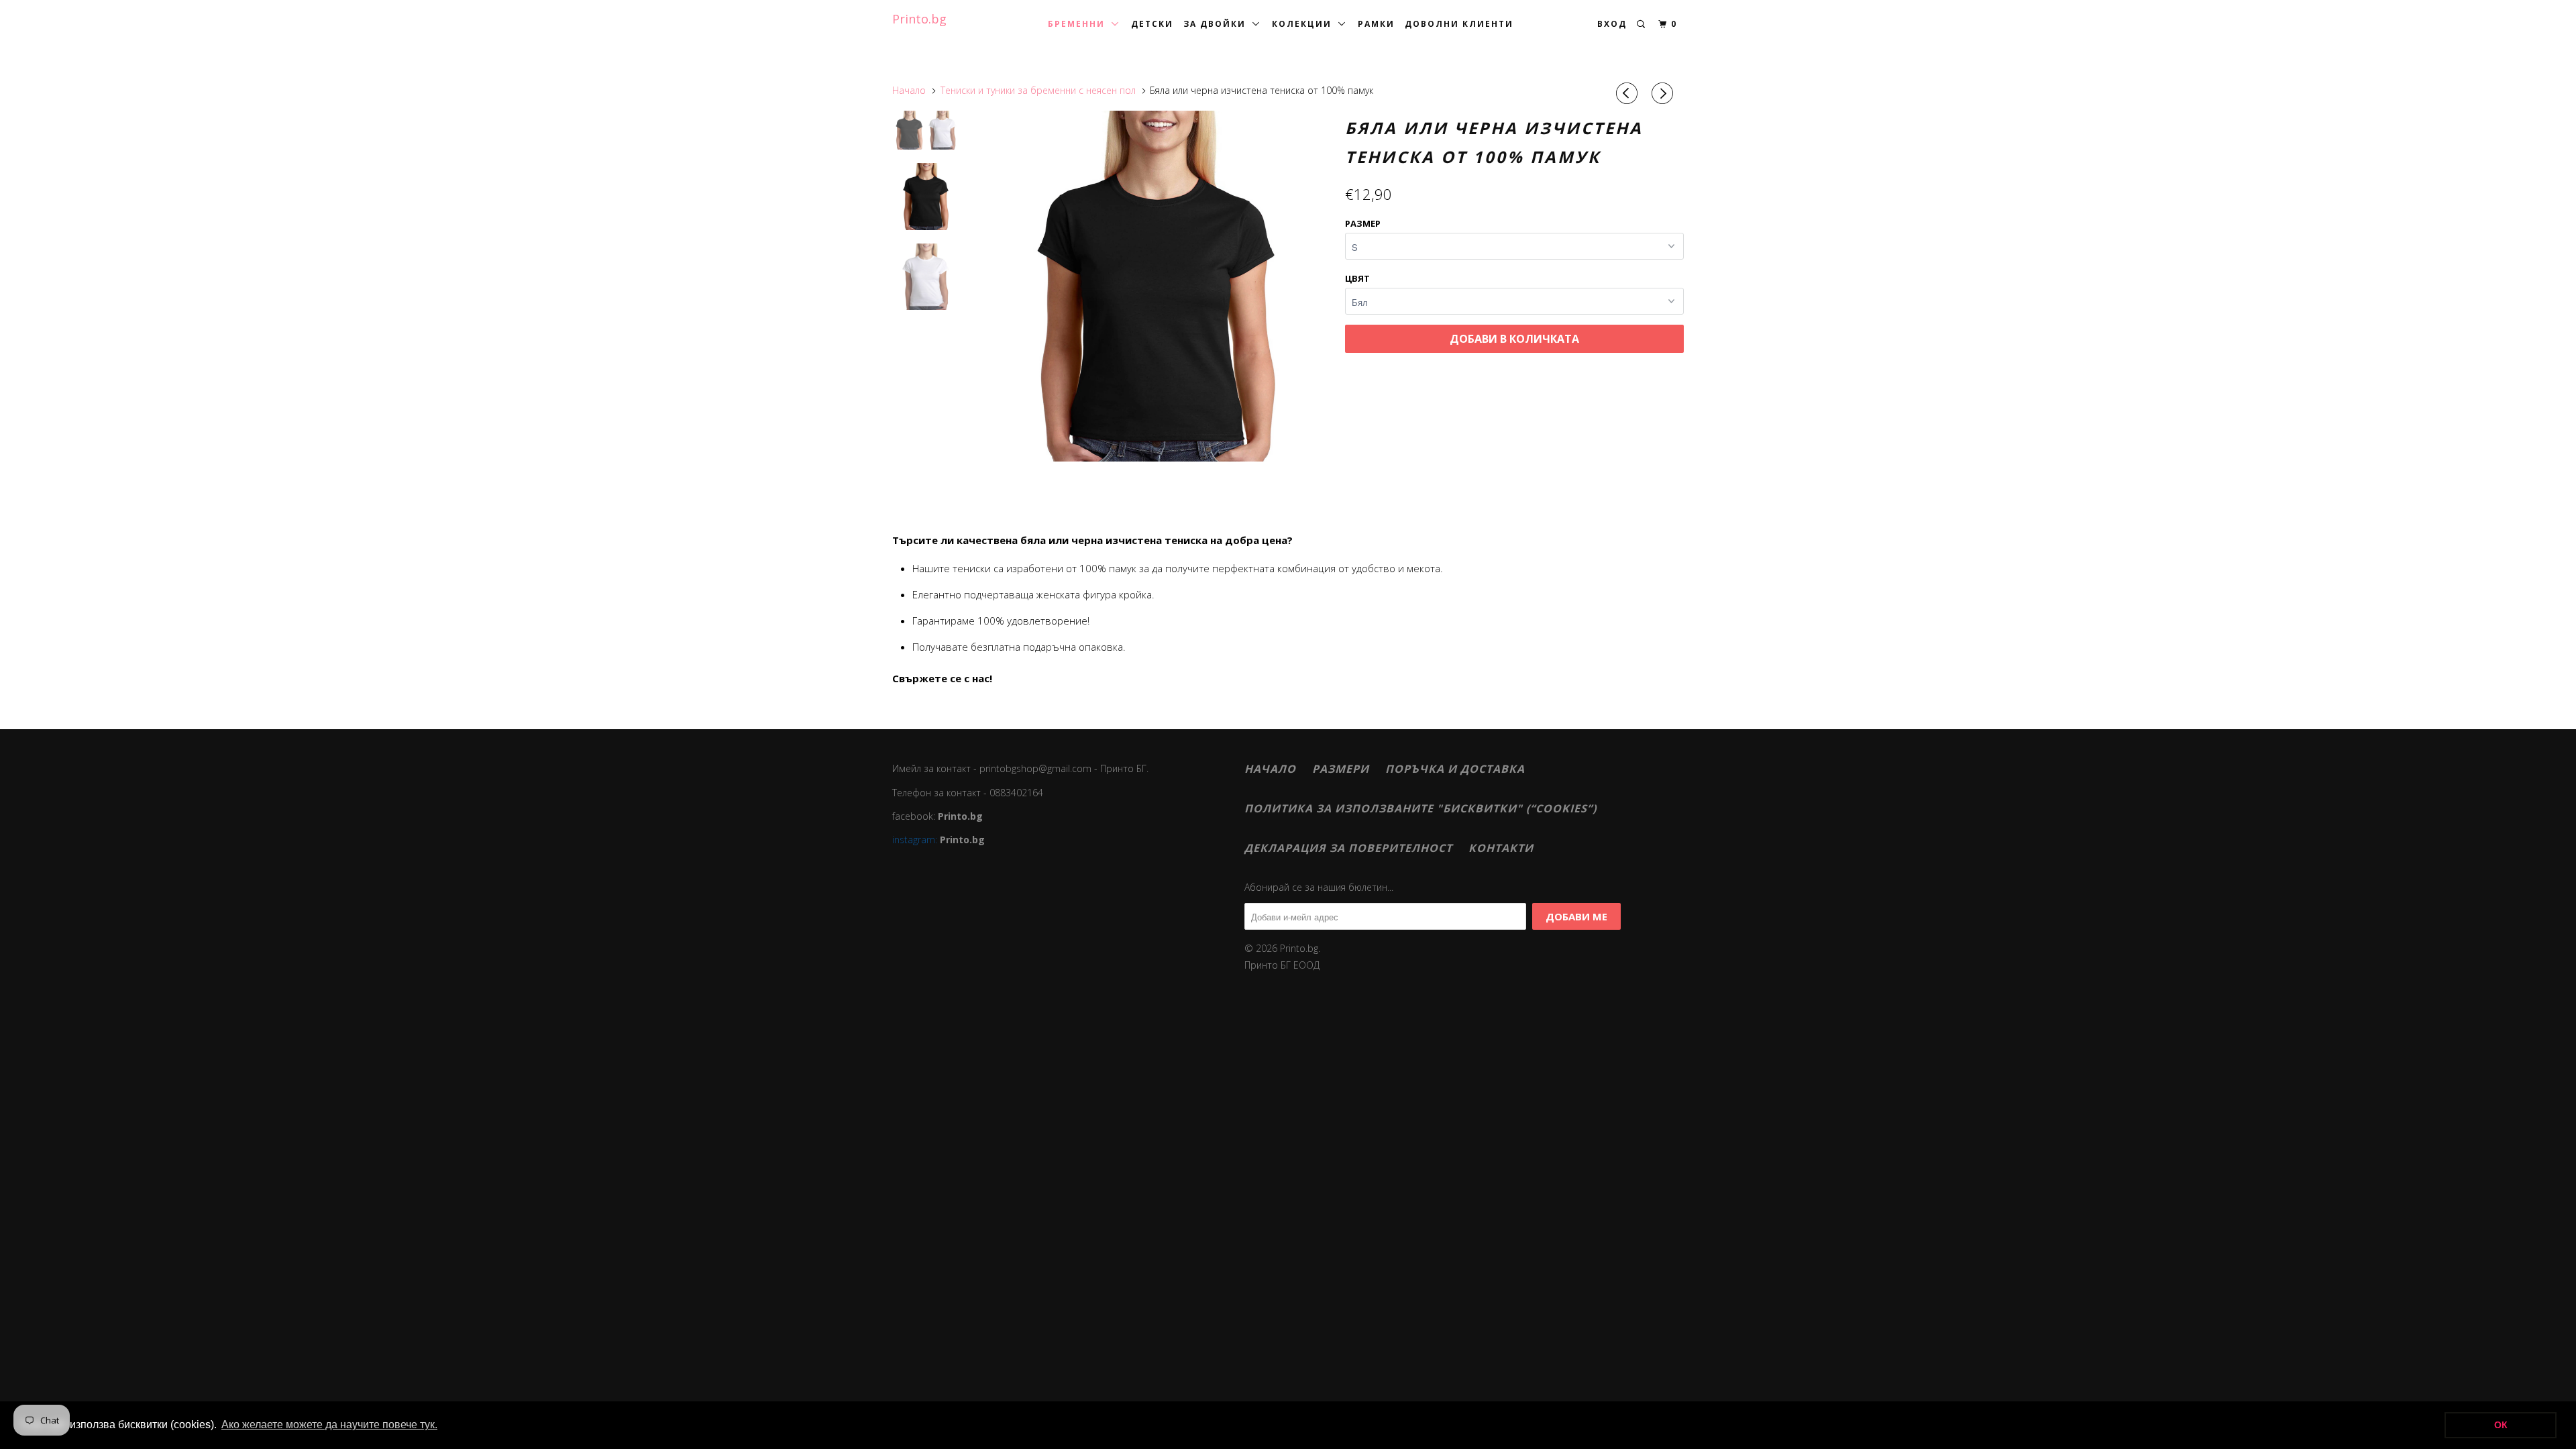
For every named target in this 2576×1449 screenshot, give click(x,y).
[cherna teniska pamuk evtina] (1156, 286)
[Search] (1642, 24)
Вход (1612, 24)
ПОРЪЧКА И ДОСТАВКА (1455, 769)
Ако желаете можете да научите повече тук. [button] (329, 1425)
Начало (1270, 769)
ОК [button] (2501, 1425)
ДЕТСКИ (1152, 24)
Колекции (1305, 24)
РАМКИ (1376, 24)
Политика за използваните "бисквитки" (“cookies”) (1420, 808)
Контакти (1501, 848)
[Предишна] (1629, 93)
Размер (1363, 223)
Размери (1341, 769)
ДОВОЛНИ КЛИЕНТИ (1459, 24)
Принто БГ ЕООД (1282, 965)
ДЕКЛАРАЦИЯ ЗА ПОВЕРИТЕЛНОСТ (1348, 848)
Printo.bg (919, 19)
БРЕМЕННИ (1080, 24)
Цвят (1357, 278)
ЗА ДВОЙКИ (1218, 24)
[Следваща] (1664, 93)
